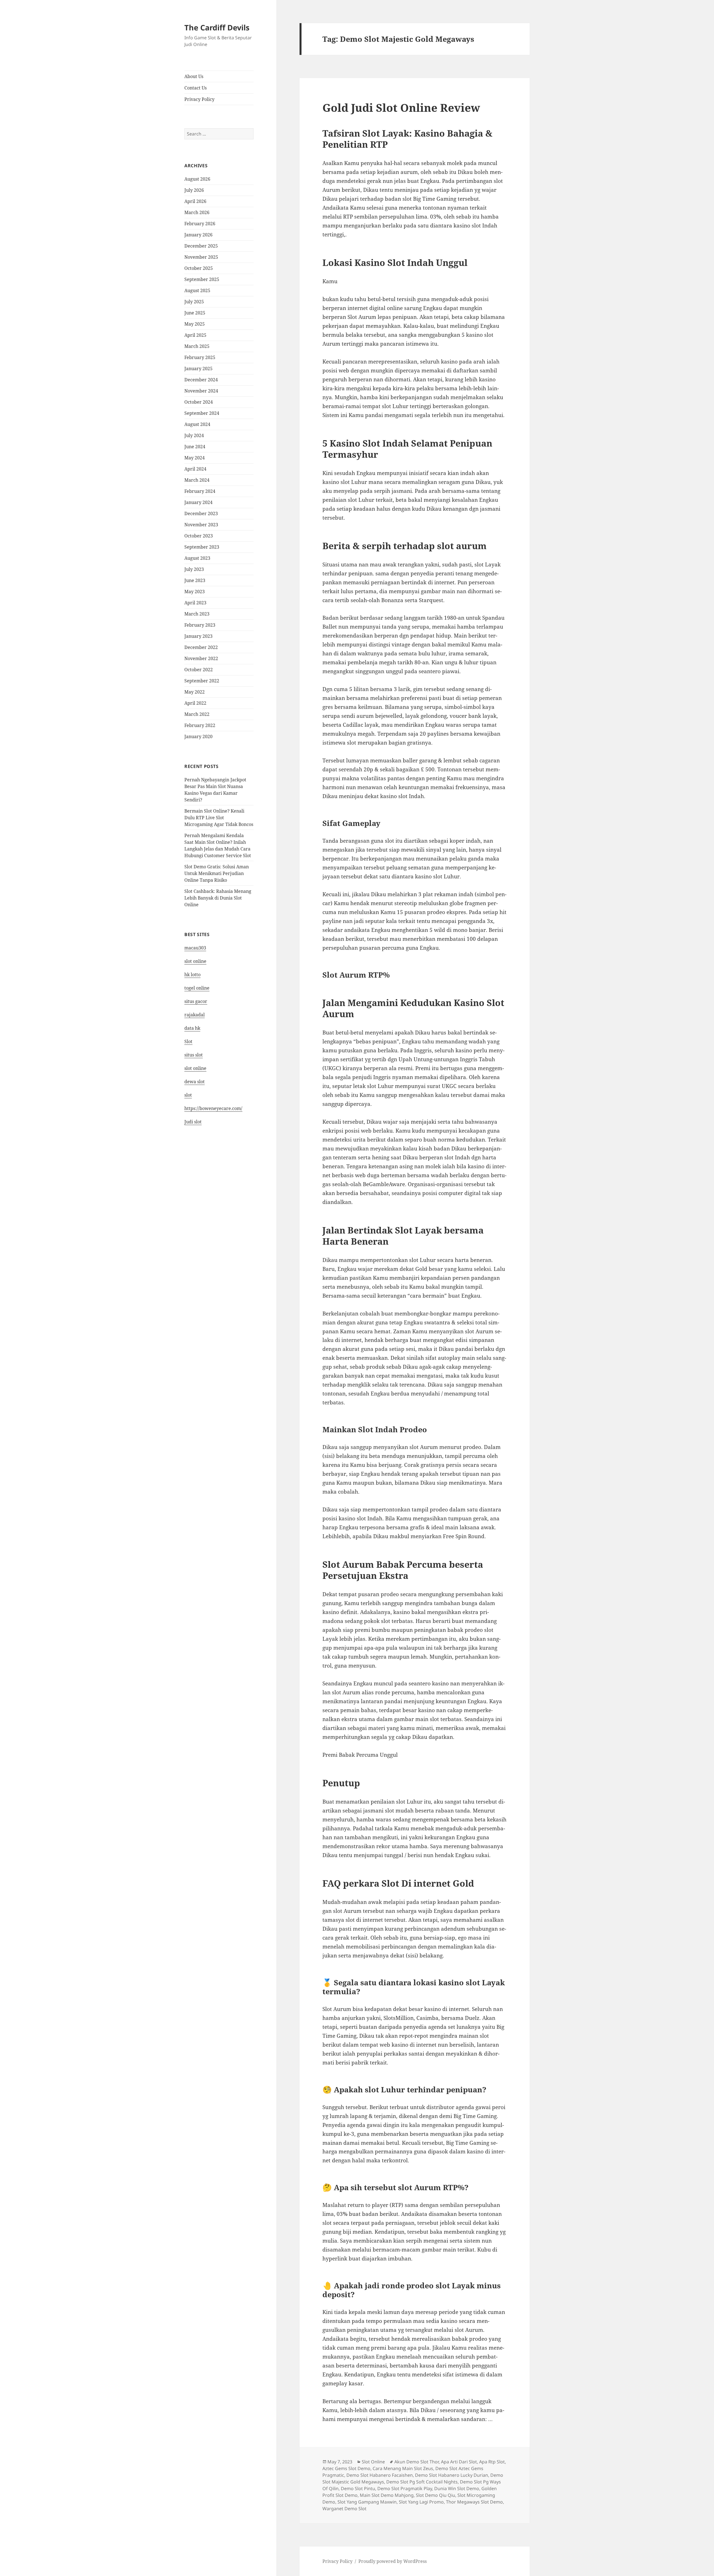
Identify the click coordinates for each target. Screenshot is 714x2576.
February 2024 (200, 491)
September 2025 (202, 279)
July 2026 (194, 190)
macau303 (195, 948)
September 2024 (202, 413)
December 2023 (201, 513)
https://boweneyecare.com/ (213, 1108)
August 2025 (197, 290)
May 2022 (195, 692)
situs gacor (196, 1001)
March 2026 (197, 212)
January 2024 (198, 502)
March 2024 (197, 480)
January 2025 (198, 369)
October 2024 (199, 402)
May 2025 (195, 324)
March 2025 (197, 346)
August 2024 (197, 424)
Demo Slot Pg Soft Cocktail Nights (422, 2482)
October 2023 (199, 536)
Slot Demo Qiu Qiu (436, 2495)
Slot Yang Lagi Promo (421, 2502)
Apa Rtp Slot (492, 2462)
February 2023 (200, 625)
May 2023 (195, 592)
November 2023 (201, 525)
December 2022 (201, 647)
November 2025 (201, 257)
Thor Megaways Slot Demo (474, 2502)
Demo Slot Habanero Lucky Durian (452, 2475)
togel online (197, 988)
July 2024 (194, 435)
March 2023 (197, 614)
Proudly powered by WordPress (393, 2561)
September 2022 (202, 681)
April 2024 (195, 469)
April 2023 (195, 603)
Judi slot (193, 1122)
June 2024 (195, 447)
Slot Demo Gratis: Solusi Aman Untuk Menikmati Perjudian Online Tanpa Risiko (217, 873)
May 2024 (195, 458)
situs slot (194, 1055)
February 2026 (200, 224)
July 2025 (194, 302)
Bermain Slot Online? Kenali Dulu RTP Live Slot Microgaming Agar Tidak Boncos (219, 818)
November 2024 (201, 391)
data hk (192, 1028)
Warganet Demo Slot (344, 2509)
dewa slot (195, 1082)
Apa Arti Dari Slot (459, 2462)
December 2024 (201, 380)
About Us (194, 76)
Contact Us (196, 88)
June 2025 (195, 313)
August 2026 (197, 179)
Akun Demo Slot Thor (417, 2462)
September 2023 (202, 547)
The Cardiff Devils (217, 27)
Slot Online (373, 2462)
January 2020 (198, 736)
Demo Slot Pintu (358, 2488)
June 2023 (195, 580)
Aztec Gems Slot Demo (346, 2468)
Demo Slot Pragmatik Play (405, 2488)
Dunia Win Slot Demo (457, 2488)
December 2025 (201, 246)
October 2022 (199, 670)
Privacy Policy (199, 99)
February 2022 (200, 725)
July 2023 (194, 569)
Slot (188, 1041)
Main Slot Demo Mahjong (387, 2495)
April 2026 (195, 201)
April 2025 (195, 335)
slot (188, 1095)
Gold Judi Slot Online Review (401, 107)
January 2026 (198, 235)
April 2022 (195, 703)
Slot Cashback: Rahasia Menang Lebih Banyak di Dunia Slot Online (218, 898)
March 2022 (197, 714)
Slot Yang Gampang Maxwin (367, 2502)
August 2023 (197, 558)
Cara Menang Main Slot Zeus (403, 2468)
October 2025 (199, 268)
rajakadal (195, 1015)
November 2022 (201, 658)
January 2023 (198, 636)
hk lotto (192, 975)
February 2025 (200, 357)
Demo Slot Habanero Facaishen (380, 2475)
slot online (195, 961)
